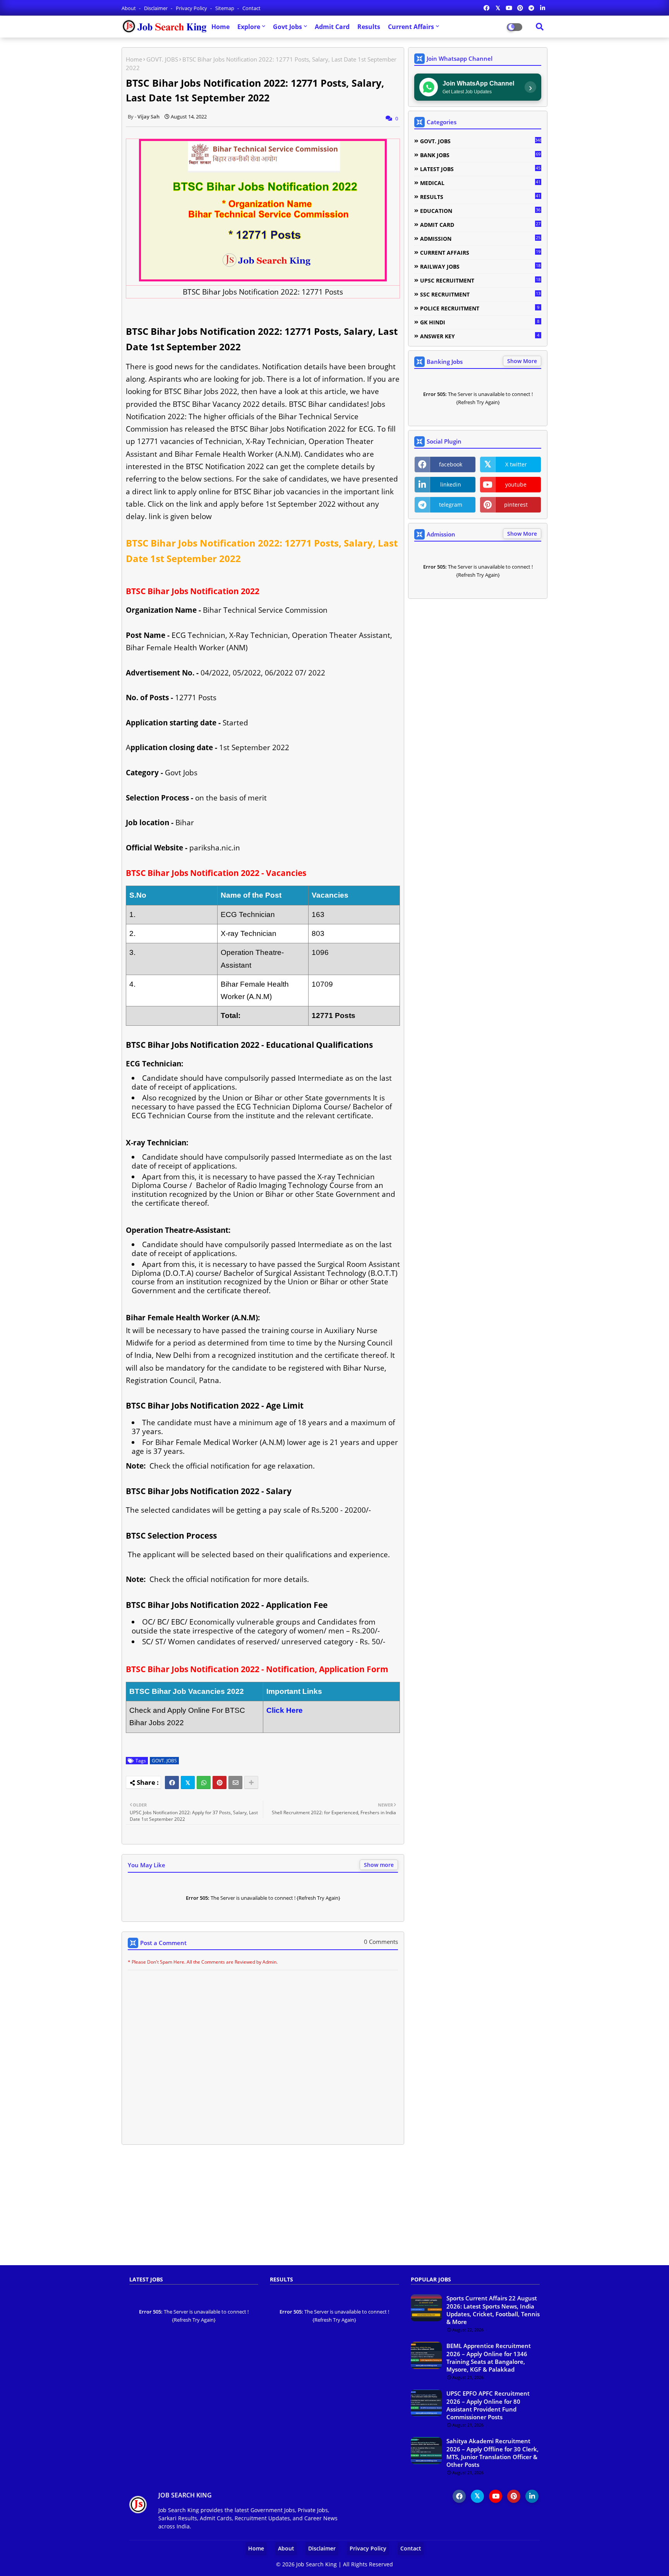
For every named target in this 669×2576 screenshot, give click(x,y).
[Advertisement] (334, 2209)
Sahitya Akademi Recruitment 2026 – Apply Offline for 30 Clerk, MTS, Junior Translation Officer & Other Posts (492, 2453)
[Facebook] (172, 1782)
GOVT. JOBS (162, 59)
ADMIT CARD (480, 225)
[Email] (235, 1782)
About (129, 8)
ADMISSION (480, 238)
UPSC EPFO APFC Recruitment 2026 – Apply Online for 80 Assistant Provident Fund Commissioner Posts (488, 2405)
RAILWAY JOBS (480, 266)
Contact (251, 8)
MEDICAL (480, 183)
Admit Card (332, 27)
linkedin (451, 484)
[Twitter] (188, 1782)
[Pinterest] (220, 1782)
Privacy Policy (192, 8)
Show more (379, 1865)
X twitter (516, 464)
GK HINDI (480, 322)
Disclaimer (156, 8)
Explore (249, 27)
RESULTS (480, 197)
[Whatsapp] (204, 1782)
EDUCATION (480, 211)
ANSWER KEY (480, 336)
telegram (451, 505)
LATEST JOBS (480, 169)
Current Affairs (411, 27)
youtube (516, 484)
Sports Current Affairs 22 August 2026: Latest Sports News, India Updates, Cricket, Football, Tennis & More (493, 2310)
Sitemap (225, 8)
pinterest (516, 505)
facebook (451, 464)
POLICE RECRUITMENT (480, 308)
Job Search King (316, 2564)
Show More (522, 361)
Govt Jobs (287, 27)
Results (369, 27)
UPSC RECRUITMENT (480, 280)
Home (220, 27)
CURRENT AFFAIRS (480, 252)
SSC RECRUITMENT (480, 294)
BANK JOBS (480, 155)
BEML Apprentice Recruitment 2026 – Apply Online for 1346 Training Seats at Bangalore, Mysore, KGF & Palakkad (489, 2357)
